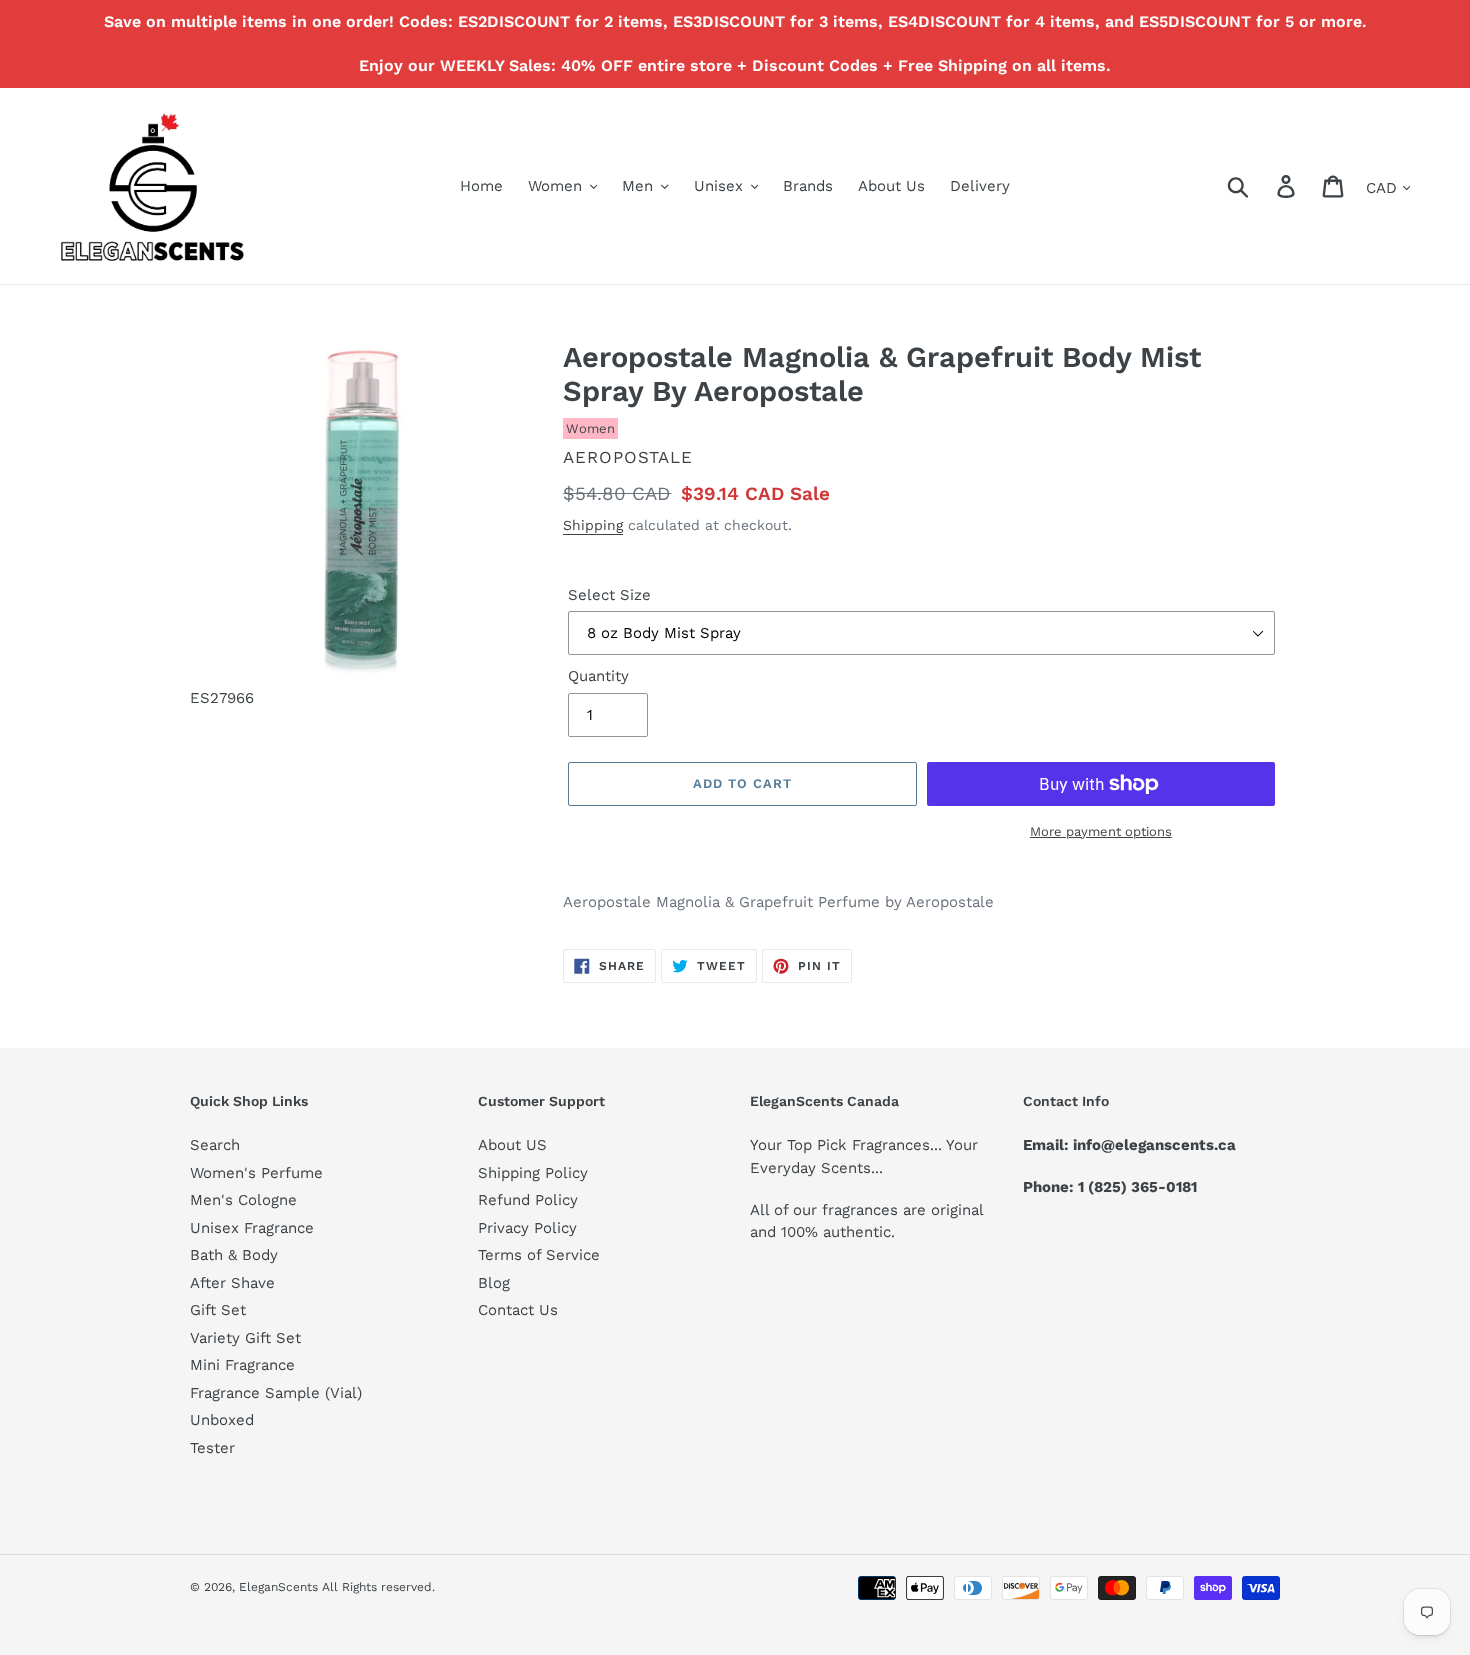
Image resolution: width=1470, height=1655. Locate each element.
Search (215, 1145)
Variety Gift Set (245, 1338)
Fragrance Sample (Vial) (276, 1393)
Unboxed (222, 1420)
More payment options (1101, 831)
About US (512, 1145)
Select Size (609, 595)
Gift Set (218, 1310)
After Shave (232, 1283)
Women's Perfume (256, 1173)
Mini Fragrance (242, 1365)
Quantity (598, 676)
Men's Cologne (243, 1200)
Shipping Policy (533, 1173)
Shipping (593, 525)
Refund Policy (528, 1200)
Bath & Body (234, 1255)
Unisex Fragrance (252, 1228)
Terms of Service (539, 1255)
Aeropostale (628, 457)
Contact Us (518, 1310)
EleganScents (278, 1587)
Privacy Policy (527, 1228)
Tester (212, 1448)
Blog (494, 1283)
